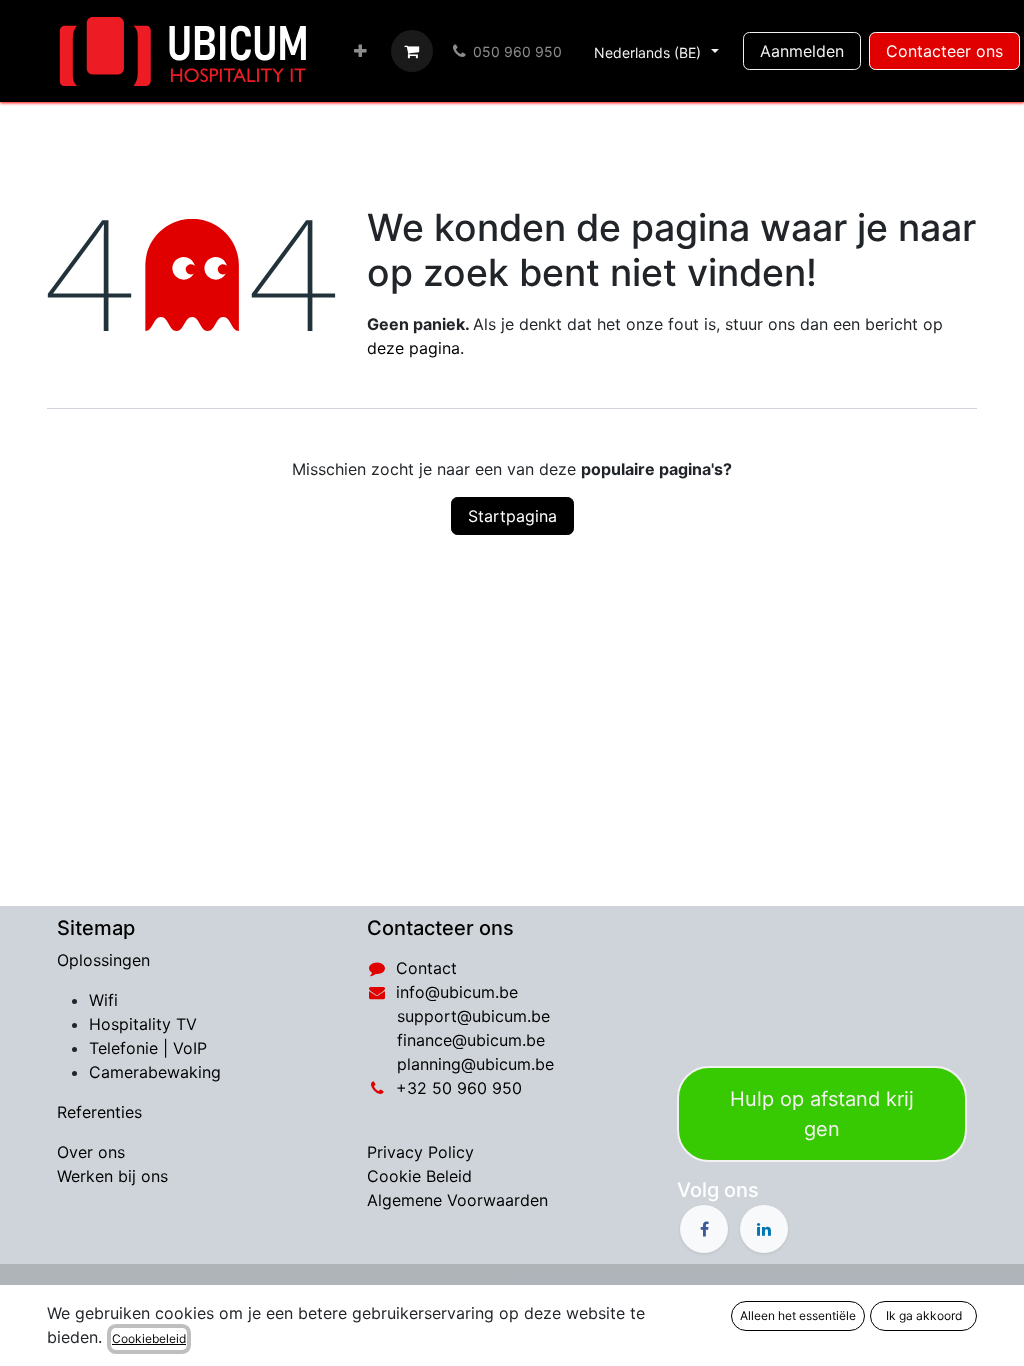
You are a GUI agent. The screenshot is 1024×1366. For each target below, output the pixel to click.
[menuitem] (360, 51)
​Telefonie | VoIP (148, 1048)
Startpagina (512, 516)
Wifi (103, 1000)
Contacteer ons (944, 51)
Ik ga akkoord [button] (924, 1315)
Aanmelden (802, 51)
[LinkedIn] (764, 1229)
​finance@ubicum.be (471, 1040)
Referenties (99, 1112)
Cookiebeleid (149, 1338)
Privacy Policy (420, 1152)
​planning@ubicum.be (475, 1064)
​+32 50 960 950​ (459, 1088)
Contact (426, 968)
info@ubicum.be (457, 992)
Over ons (91, 1152)
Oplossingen (103, 960)
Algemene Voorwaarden (457, 1200)
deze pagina (413, 348)
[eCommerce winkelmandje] (412, 51)
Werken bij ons (112, 1176)
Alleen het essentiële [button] (798, 1315)
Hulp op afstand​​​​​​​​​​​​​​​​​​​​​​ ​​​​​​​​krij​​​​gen (822, 1114)
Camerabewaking (155, 1072)
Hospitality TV (143, 1024)
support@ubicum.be (473, 1016)
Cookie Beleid (419, 1176)
